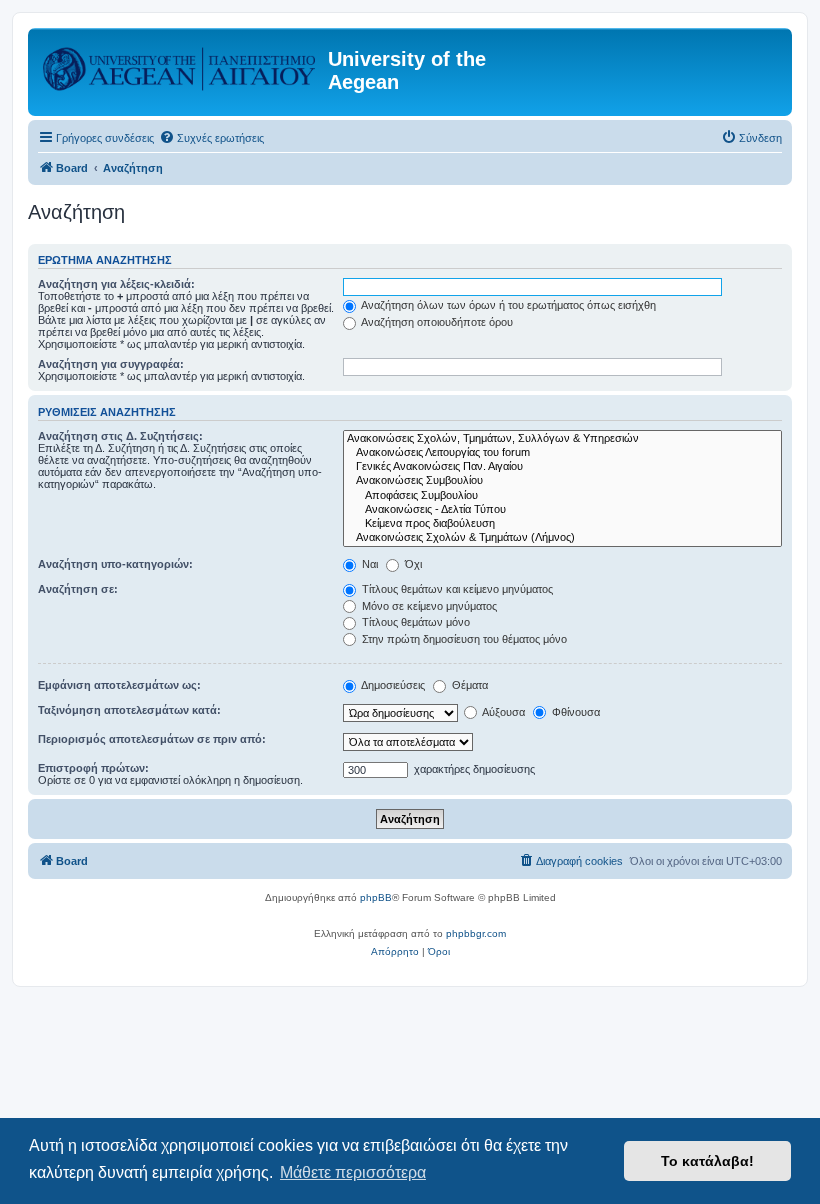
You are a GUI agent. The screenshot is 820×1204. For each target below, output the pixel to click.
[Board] (180, 65)
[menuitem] (211, 138)
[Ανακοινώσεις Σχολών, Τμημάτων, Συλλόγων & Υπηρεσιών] (562, 439)
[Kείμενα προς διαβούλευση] (562, 524)
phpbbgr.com (476, 933)
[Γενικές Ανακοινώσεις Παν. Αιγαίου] (562, 467)
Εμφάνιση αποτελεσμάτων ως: (119, 685)
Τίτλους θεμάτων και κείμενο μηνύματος (456, 589)
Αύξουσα (502, 712)
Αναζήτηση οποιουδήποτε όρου (436, 322)
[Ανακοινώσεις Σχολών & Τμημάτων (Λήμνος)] (562, 538)
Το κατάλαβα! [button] (707, 1161)
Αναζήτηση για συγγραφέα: (111, 364)
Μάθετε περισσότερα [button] (353, 1172)
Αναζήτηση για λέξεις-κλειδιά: (116, 284)
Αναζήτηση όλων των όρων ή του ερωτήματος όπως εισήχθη (507, 305)
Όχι (412, 564)
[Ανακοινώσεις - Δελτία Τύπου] (562, 510)
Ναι (368, 564)
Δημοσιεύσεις (392, 685)
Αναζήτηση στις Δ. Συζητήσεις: (120, 436)
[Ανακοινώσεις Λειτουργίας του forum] (562, 453)
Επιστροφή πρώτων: (93, 768)
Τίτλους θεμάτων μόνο (414, 622)
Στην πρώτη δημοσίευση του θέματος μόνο (463, 639)
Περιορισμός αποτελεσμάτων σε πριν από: (152, 739)
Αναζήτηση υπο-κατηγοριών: (115, 564)
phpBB (376, 897)
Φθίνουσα (574, 712)
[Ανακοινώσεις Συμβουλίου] (562, 481)
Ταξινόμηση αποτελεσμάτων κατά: (129, 710)
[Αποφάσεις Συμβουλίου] (562, 496)
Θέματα (468, 685)
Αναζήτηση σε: (78, 589)
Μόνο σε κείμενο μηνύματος (428, 606)
